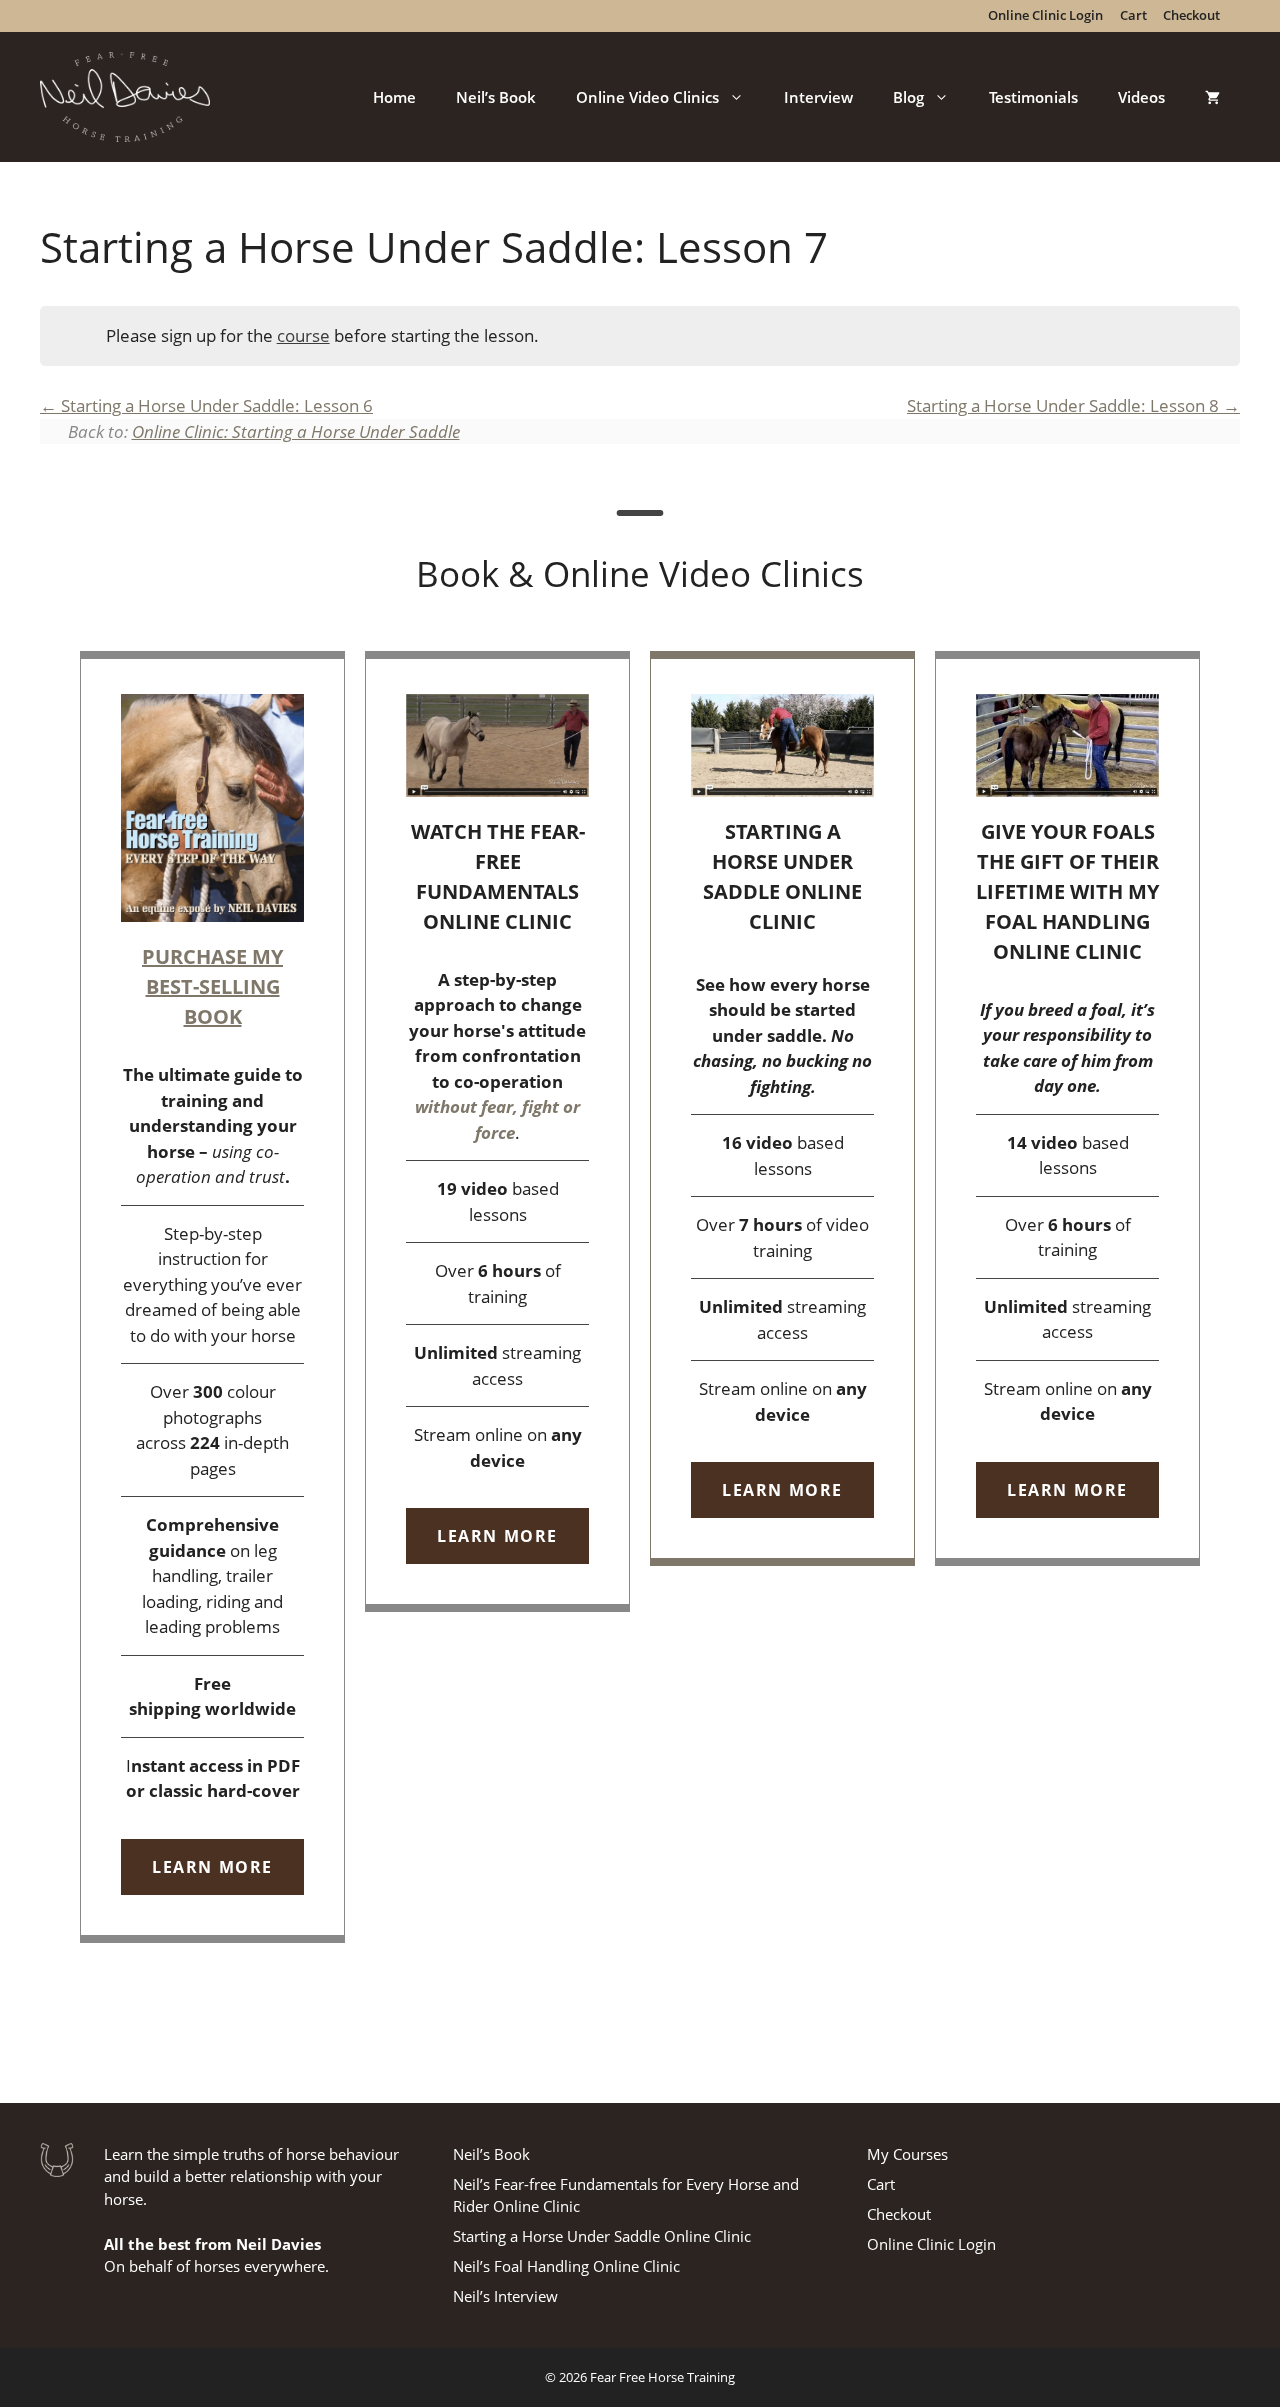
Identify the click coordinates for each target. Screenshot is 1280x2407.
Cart (881, 2184)
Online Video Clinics (647, 97)
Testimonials (1033, 97)
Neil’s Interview (505, 2296)
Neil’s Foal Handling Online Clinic (566, 2266)
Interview (818, 97)
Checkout (899, 2214)
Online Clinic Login (931, 2244)
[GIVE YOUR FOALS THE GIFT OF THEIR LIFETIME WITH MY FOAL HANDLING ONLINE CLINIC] (1067, 1108)
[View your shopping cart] (1212, 97)
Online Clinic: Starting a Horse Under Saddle (296, 431)
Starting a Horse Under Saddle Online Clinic (602, 2236)
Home (394, 97)
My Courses (907, 2154)
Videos (1141, 97)
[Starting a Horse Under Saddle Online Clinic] (782, 1109)
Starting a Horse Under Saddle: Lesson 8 (1065, 405)
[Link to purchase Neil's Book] (212, 1297)
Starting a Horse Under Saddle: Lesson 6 (215, 405)
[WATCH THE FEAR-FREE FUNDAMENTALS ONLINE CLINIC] (497, 1132)
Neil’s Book (496, 97)
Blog (908, 97)
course (303, 335)
